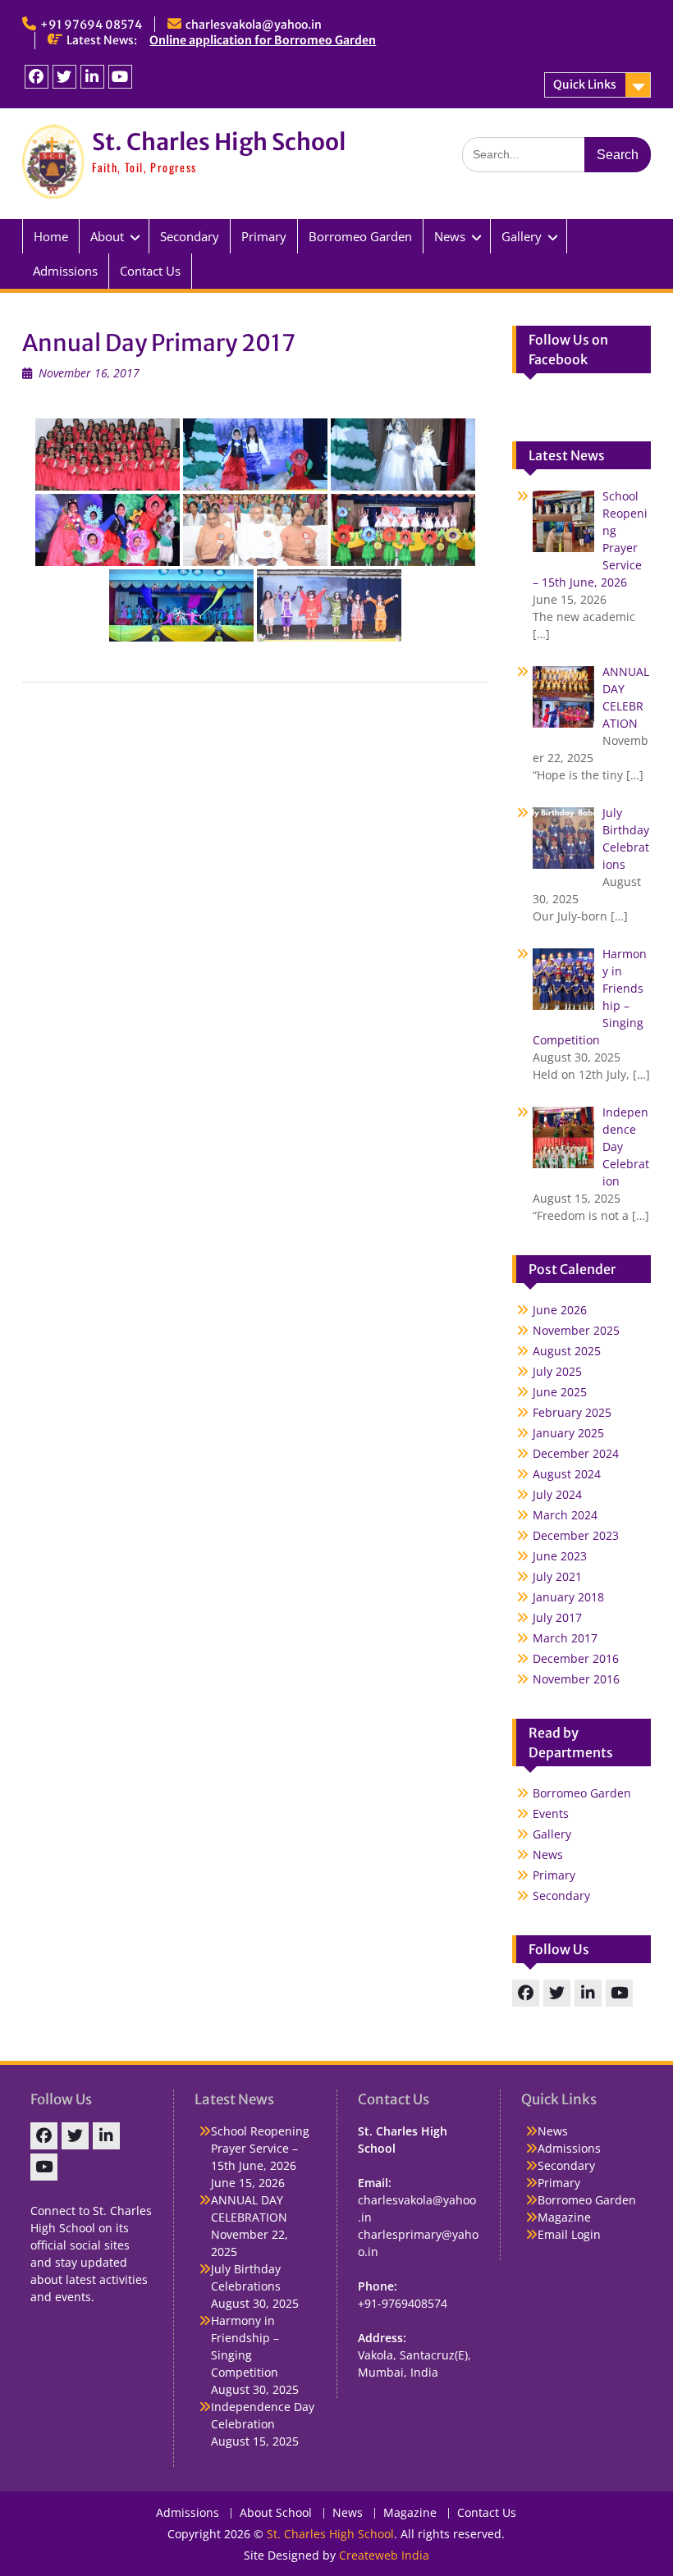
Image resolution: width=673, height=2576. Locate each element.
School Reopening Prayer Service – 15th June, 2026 (260, 2148)
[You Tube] (120, 77)
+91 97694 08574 (91, 25)
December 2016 (576, 1658)
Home (51, 236)
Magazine (564, 2217)
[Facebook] (37, 77)
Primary (264, 236)
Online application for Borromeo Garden (263, 40)
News (450, 236)
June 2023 (560, 1556)
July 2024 (557, 1494)
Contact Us (150, 271)
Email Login (569, 2234)
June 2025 (560, 1392)
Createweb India (384, 2555)
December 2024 (576, 1453)
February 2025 (572, 1412)
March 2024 (565, 1515)
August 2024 (567, 1474)
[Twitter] (64, 77)
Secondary (190, 236)
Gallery (552, 1834)
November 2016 (576, 1679)
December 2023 (576, 1535)
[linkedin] (92, 77)
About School (276, 2513)
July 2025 (557, 1371)
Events (551, 1813)
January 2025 (568, 1433)
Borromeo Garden (360, 236)
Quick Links (585, 84)
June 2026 (560, 1310)
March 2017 (565, 1638)
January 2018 (568, 1597)
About (107, 236)
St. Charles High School (219, 142)
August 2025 (567, 1351)
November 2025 (576, 1330)
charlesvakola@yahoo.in (254, 25)
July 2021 (557, 1576)
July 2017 (557, 1617)
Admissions (65, 271)
